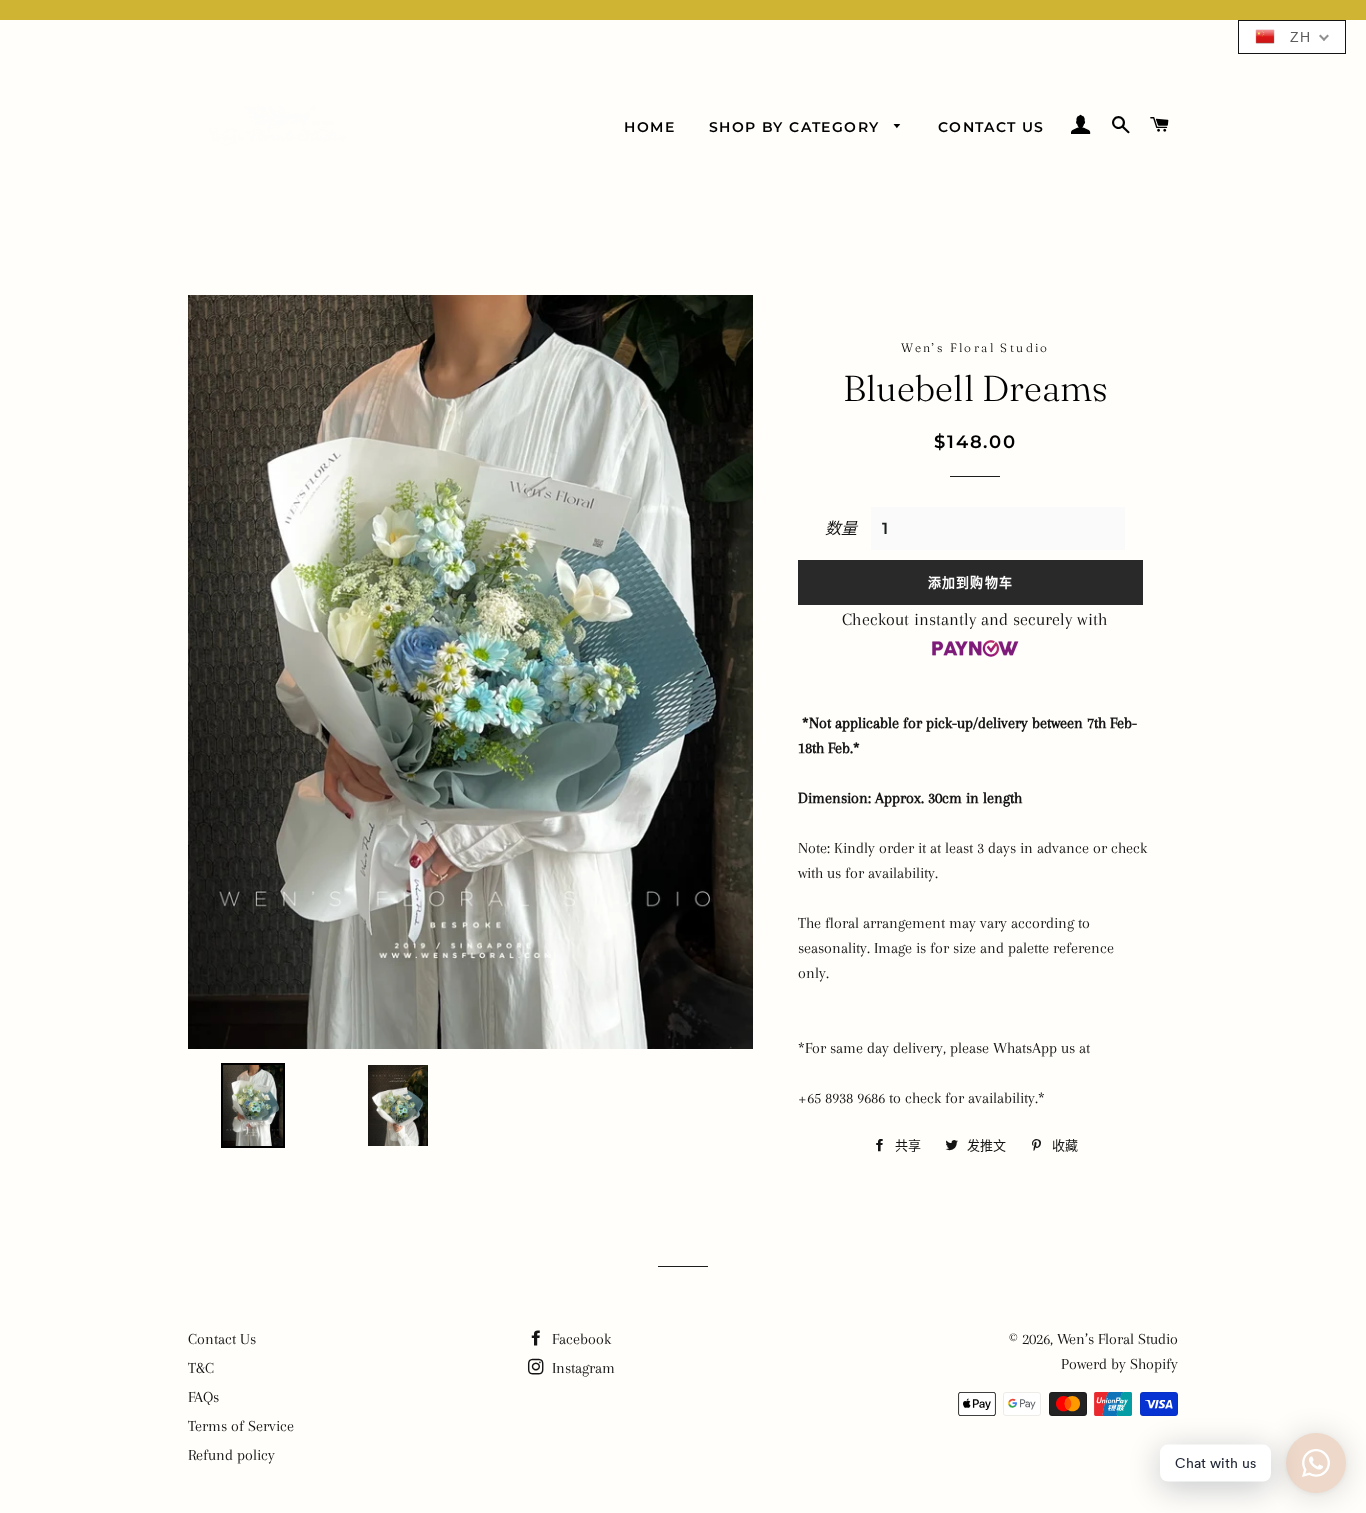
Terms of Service (241, 1426)
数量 (841, 529)
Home (649, 127)
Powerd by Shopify (1119, 1364)
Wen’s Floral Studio (1117, 1339)
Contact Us (991, 127)
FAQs (203, 1397)
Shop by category (797, 127)
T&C (201, 1368)
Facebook (579, 1339)
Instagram (581, 1368)
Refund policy (231, 1455)
